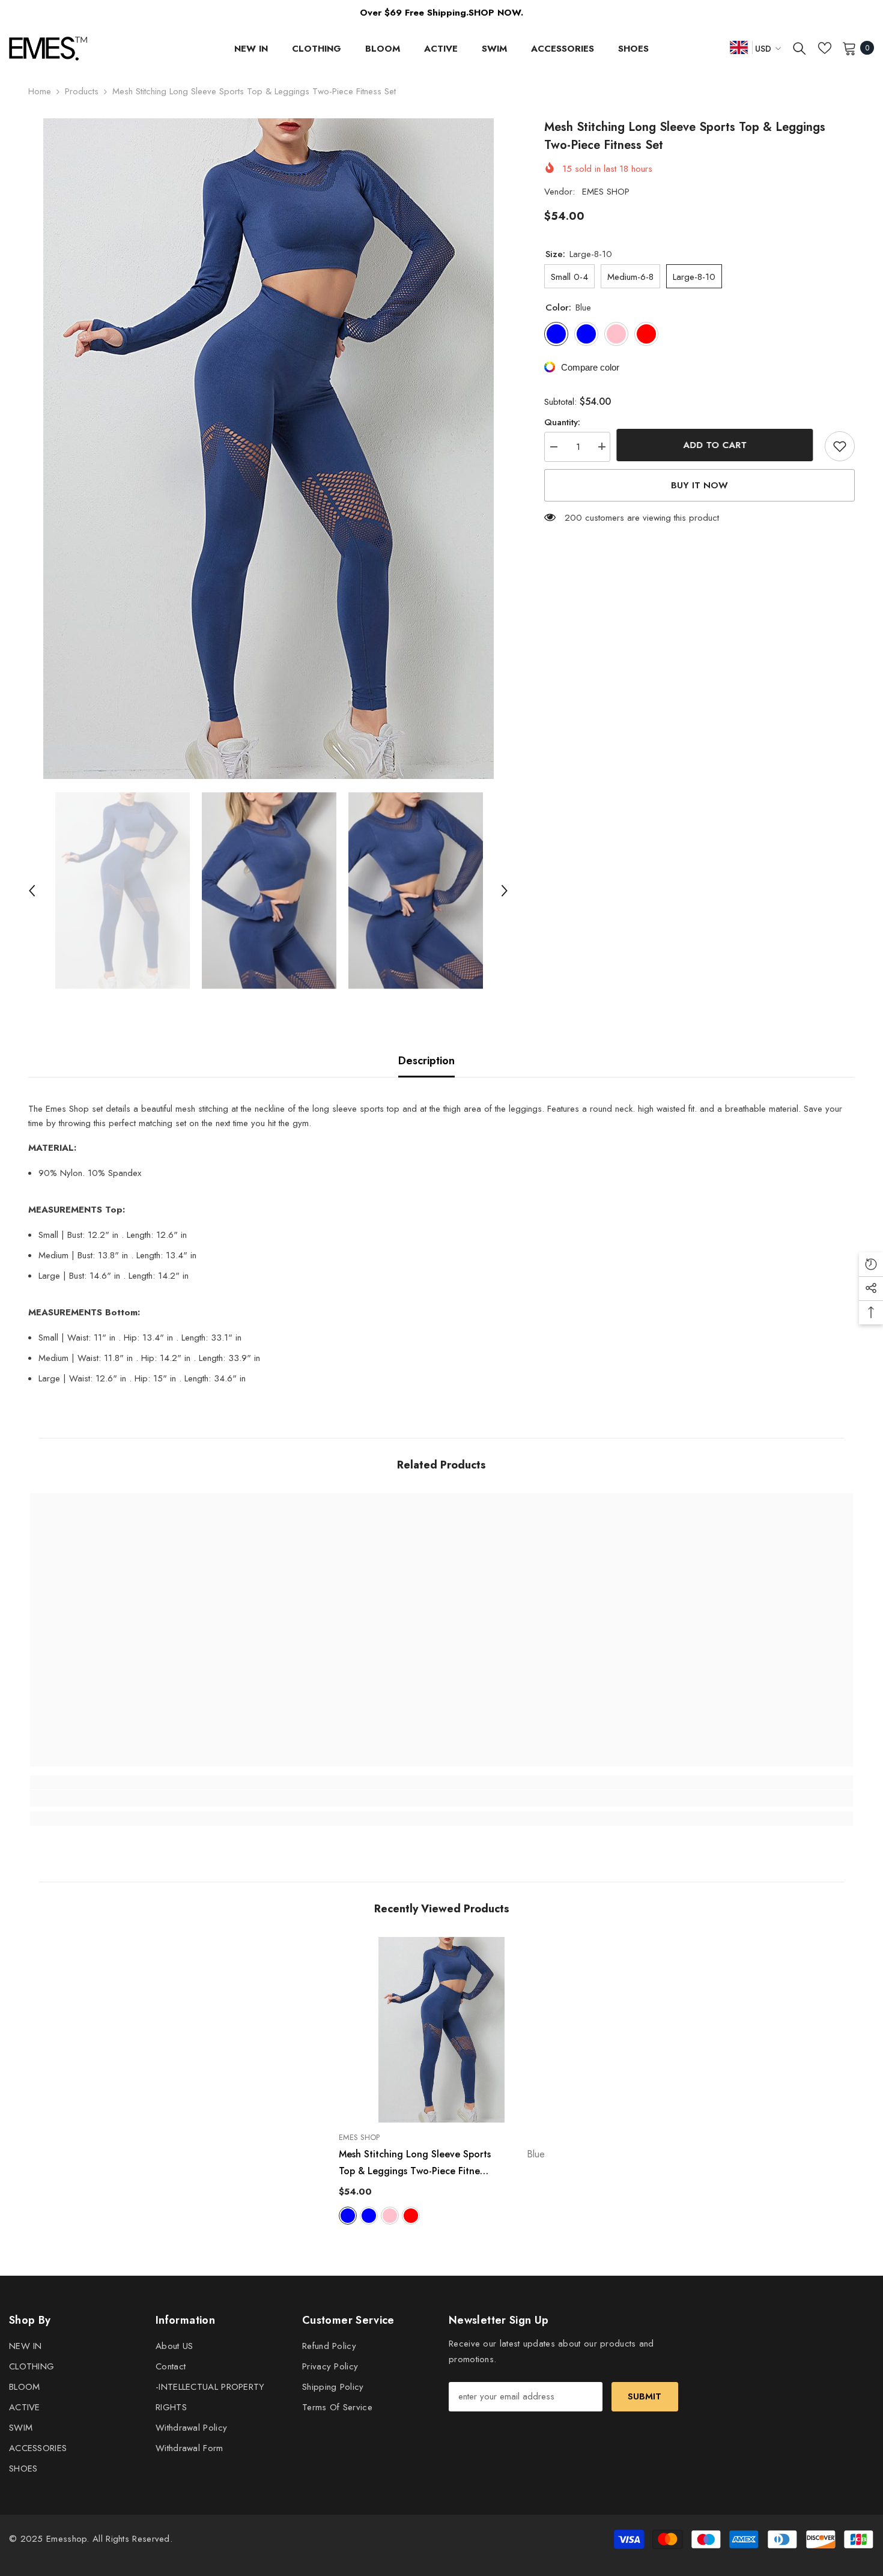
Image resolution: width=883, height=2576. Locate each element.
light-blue (369, 2216)
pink (390, 2216)
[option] (269, 449)
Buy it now (699, 485)
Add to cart (718, 445)
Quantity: (562, 422)
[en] (739, 47)
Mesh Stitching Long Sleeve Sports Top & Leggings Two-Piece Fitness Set (442, 2163)
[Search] (800, 48)
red (411, 2216)
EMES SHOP (606, 192)
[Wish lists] (825, 48)
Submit (645, 2396)
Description (426, 1061)
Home (40, 91)
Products (82, 91)
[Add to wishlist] (840, 446)
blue (348, 2216)
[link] (133, 1798)
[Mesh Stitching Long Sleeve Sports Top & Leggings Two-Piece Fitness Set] (442, 2030)
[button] (32, 891)
